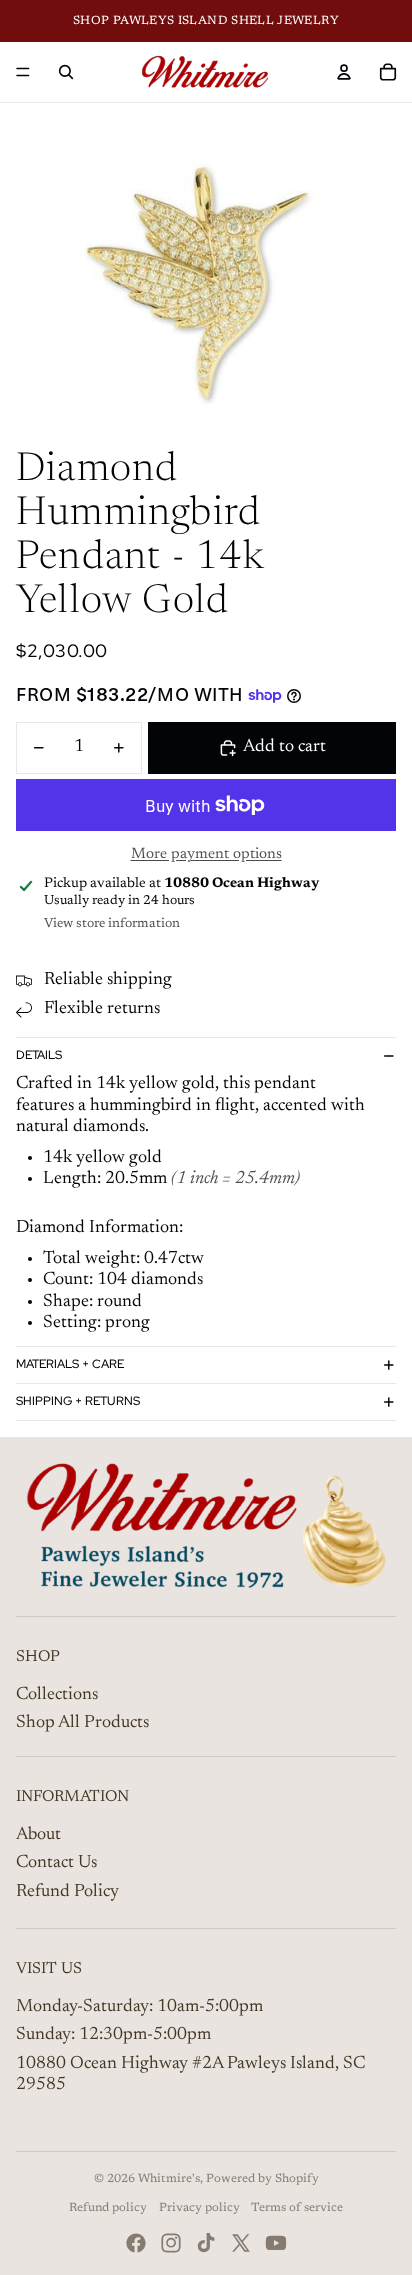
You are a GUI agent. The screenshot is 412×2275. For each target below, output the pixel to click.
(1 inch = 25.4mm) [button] (235, 1179)
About (38, 1835)
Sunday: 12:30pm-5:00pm (113, 2035)
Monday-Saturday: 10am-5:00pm (139, 2007)
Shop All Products (82, 1723)
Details (39, 1055)
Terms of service (297, 2208)
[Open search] (66, 72)
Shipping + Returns (78, 1401)
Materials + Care (70, 1364)
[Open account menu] (344, 72)
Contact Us (56, 1863)
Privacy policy (199, 2208)
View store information (112, 923)
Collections (57, 1695)
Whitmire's (169, 2179)
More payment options (206, 854)
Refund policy (108, 2208)
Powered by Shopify (262, 2179)
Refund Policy (67, 1892)
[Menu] (23, 72)
